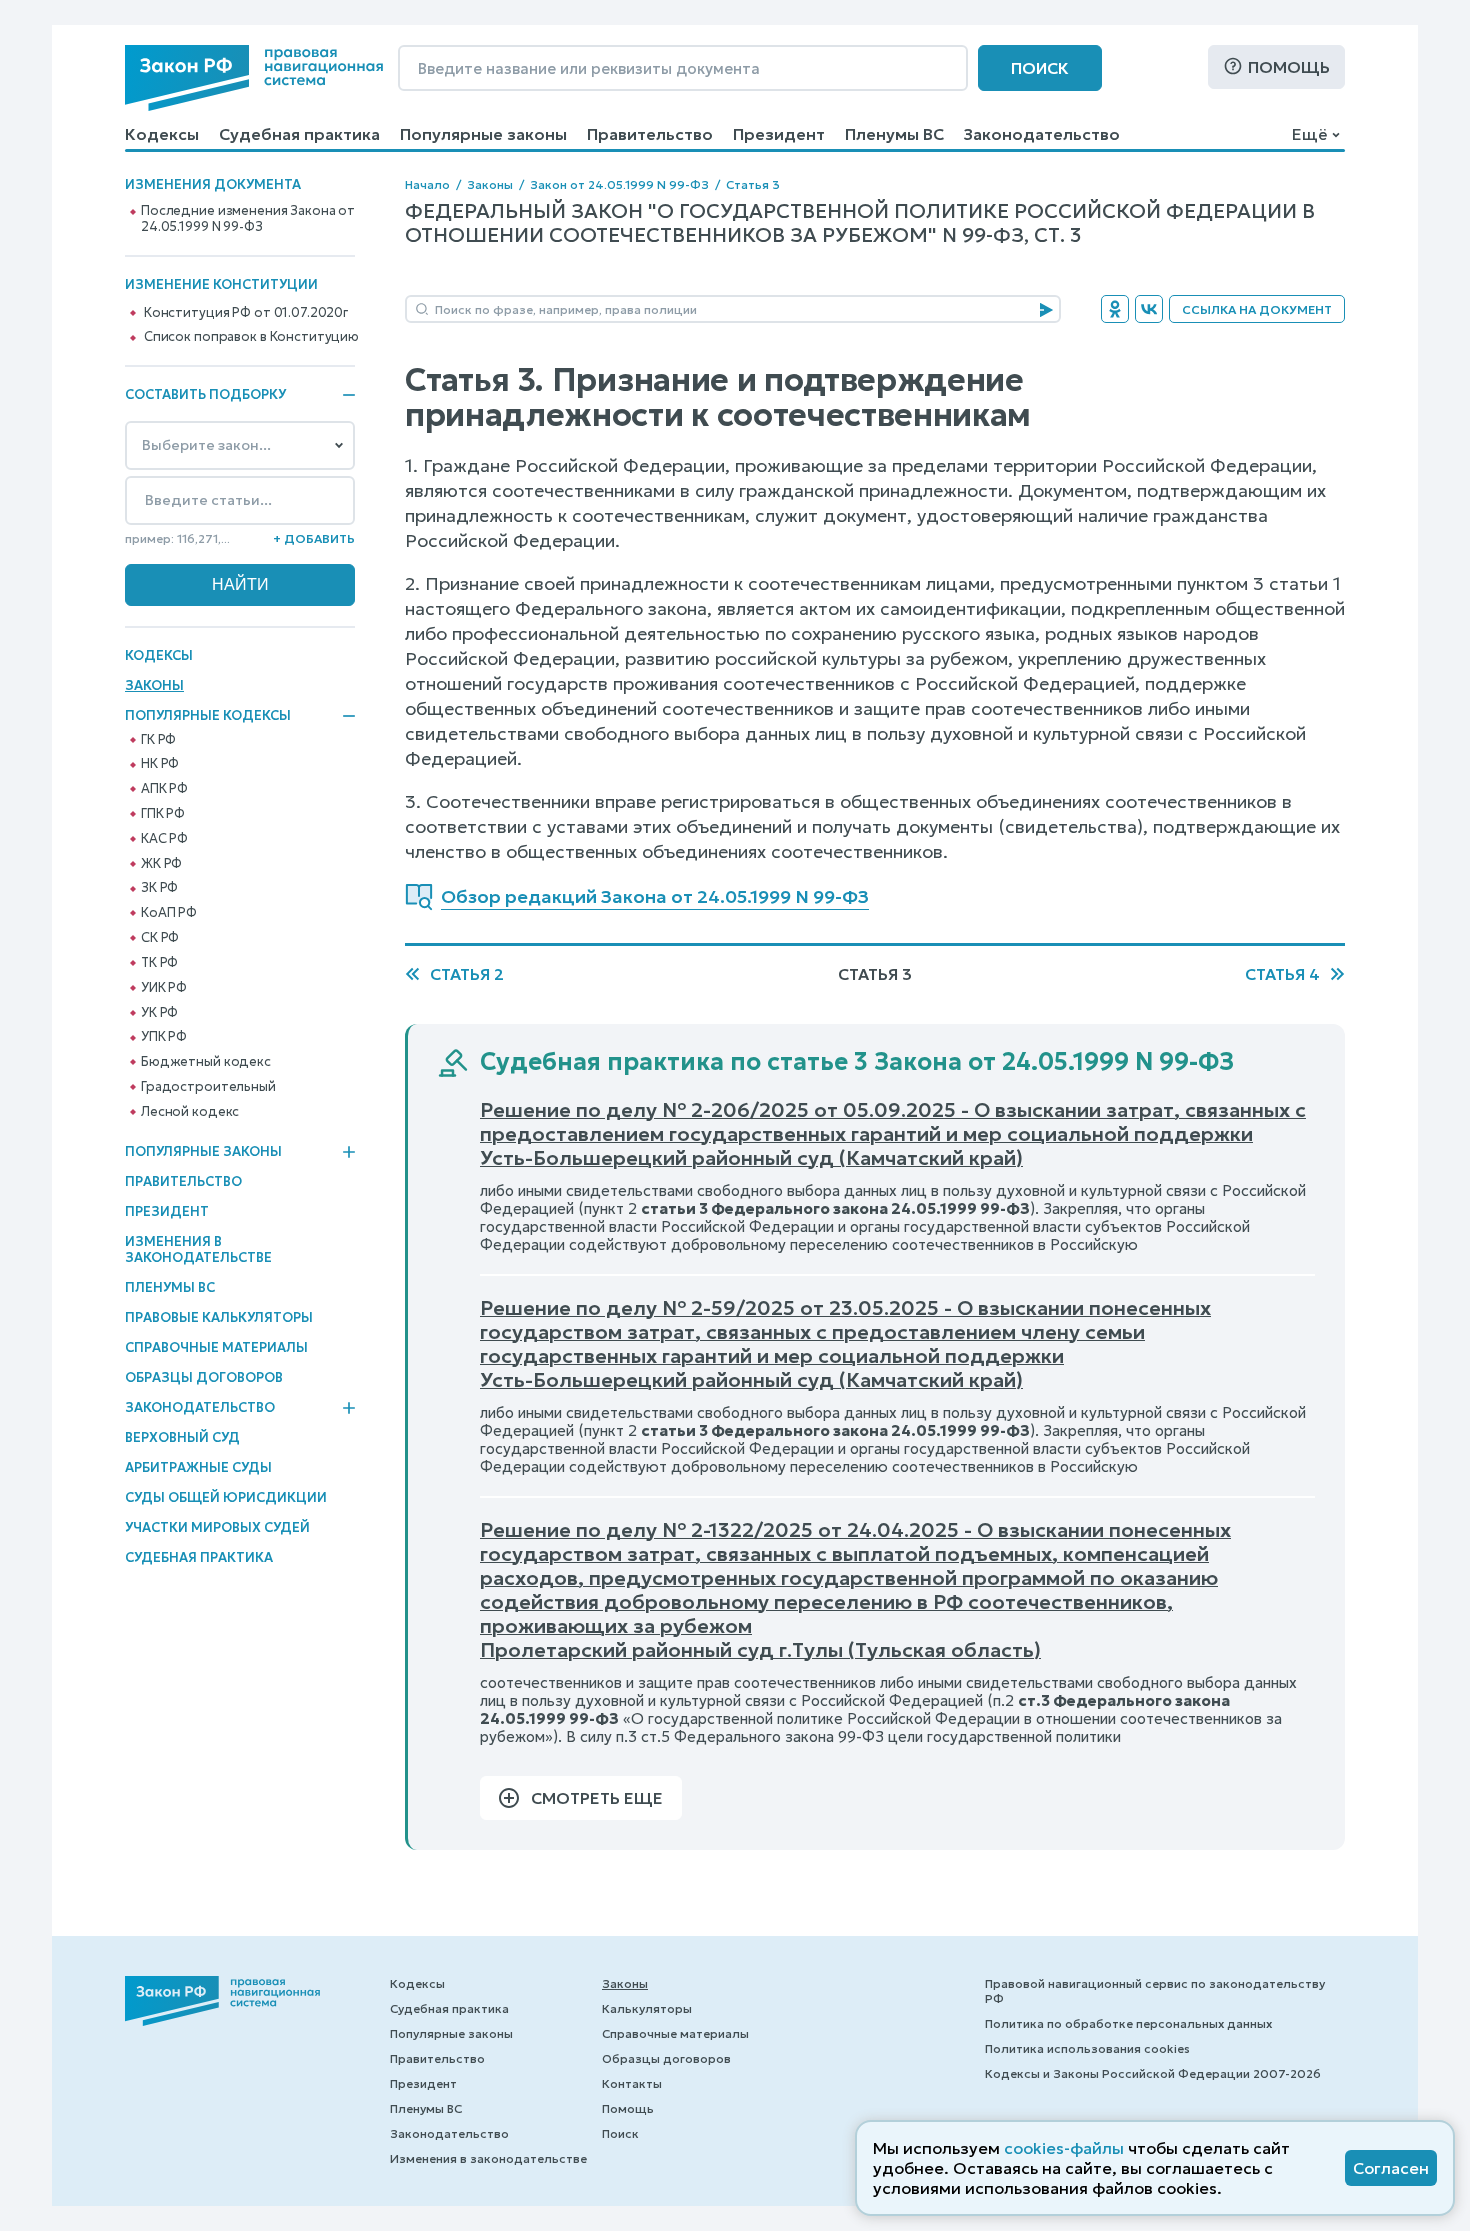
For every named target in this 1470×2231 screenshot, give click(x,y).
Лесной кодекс (190, 1112)
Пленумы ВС (894, 134)
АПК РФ (164, 789)
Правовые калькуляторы (219, 1317)
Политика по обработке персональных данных (1128, 2023)
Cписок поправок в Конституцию (251, 337)
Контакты (632, 2083)
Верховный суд (182, 1437)
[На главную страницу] (254, 78)
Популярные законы (483, 134)
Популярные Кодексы (208, 716)
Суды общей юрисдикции (226, 1497)
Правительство (650, 134)
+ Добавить (314, 538)
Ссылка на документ (1257, 309)
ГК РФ (158, 740)
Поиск (1040, 68)
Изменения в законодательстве (198, 1249)
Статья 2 (467, 974)
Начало (427, 184)
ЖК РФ (161, 864)
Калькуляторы (647, 2008)
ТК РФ (159, 963)
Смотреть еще (597, 1798)
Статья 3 (753, 184)
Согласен (1391, 2168)
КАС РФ (164, 839)
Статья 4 (1282, 974)
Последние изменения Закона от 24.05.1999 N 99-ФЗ (248, 219)
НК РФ (160, 764)
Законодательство (1042, 134)
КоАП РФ (169, 913)
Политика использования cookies (1087, 2048)
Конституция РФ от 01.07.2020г (246, 313)
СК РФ (160, 938)
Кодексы (162, 134)
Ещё (1309, 134)
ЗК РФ (159, 888)
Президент (779, 134)
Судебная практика (299, 134)
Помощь (1289, 67)
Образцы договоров (204, 1377)
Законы (154, 685)
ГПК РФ (163, 814)
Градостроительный (208, 1087)
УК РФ (159, 1013)
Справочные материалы (216, 1347)
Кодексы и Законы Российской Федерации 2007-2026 (1153, 2073)
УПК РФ (164, 1037)
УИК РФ (164, 988)
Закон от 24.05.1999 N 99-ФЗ (619, 184)
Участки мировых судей (217, 1527)
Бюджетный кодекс (206, 1062)
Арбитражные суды (198, 1467)
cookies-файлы (1064, 2148)
